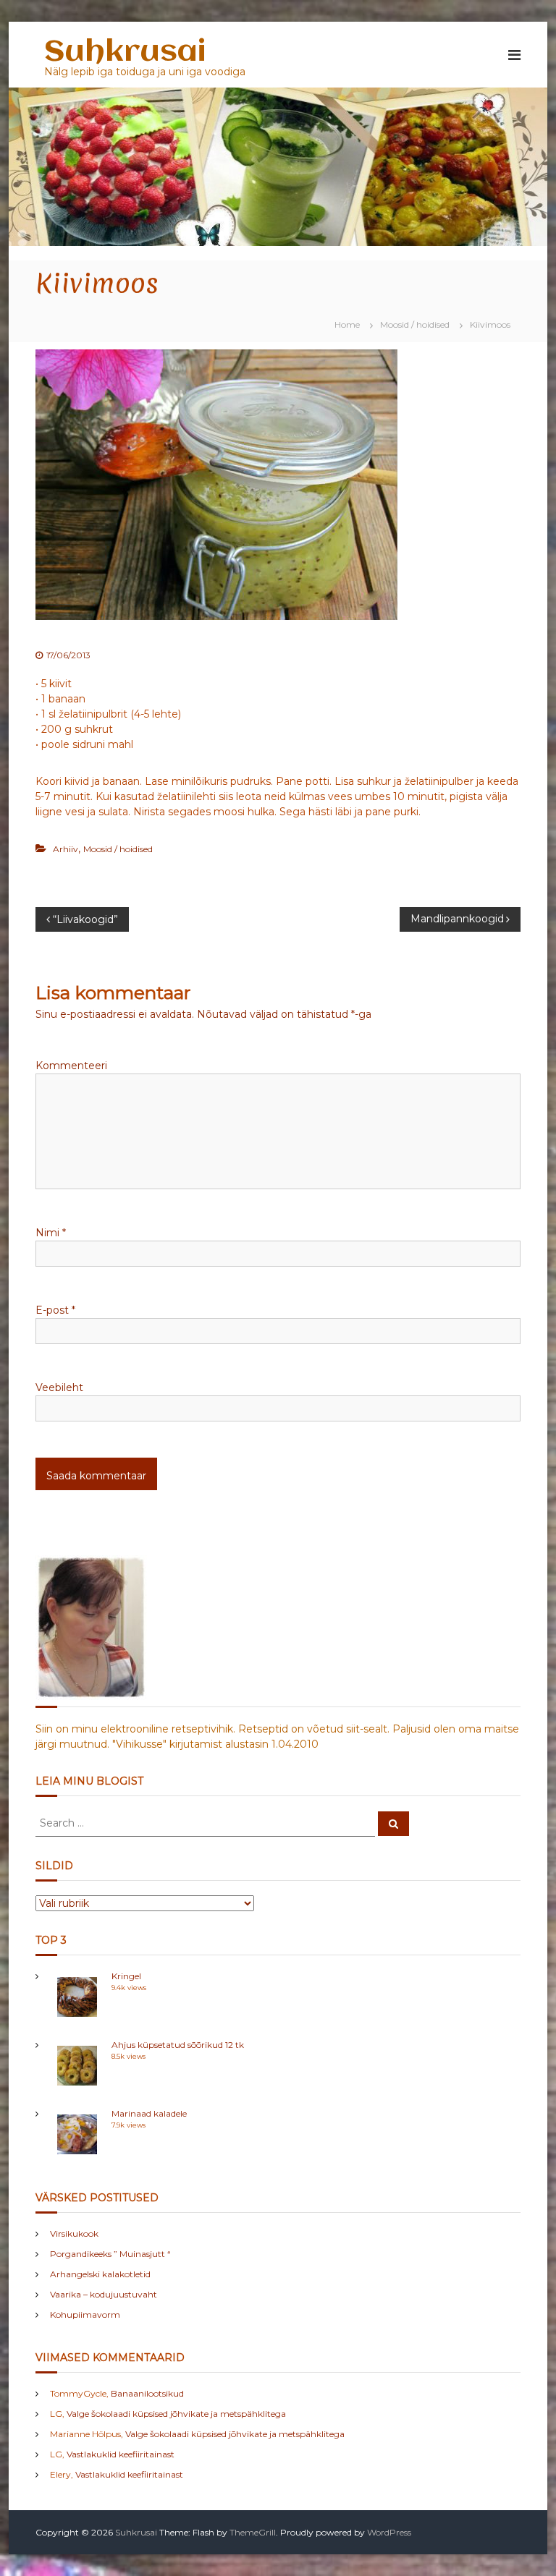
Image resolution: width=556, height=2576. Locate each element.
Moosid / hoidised (415, 324)
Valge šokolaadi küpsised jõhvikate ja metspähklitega (176, 2414)
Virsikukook (74, 2233)
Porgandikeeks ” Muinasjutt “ (110, 2254)
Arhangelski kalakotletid (100, 2274)
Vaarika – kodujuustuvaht (104, 2294)
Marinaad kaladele (149, 2113)
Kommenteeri (71, 1066)
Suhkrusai (125, 52)
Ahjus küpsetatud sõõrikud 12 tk (178, 2045)
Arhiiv (66, 849)
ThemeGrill (253, 2532)
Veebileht (59, 1387)
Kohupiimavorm (85, 2314)
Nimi (51, 1233)
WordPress (389, 2532)
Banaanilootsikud (147, 2393)
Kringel (126, 1976)
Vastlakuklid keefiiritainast (121, 2454)
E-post (55, 1310)
